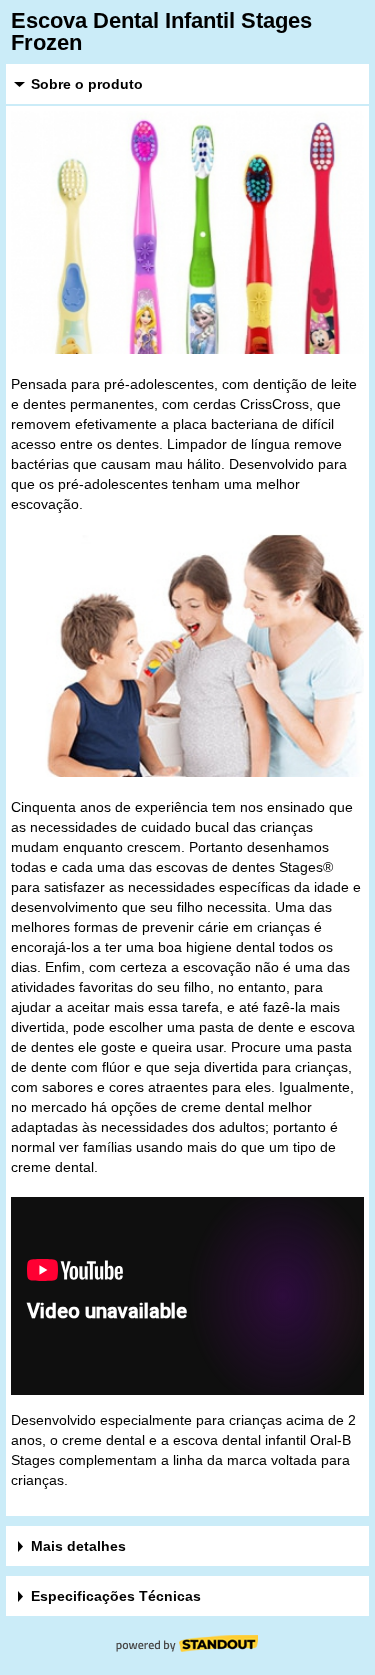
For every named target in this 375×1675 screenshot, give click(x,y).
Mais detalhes (78, 1546)
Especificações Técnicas (116, 1596)
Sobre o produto (87, 84)
